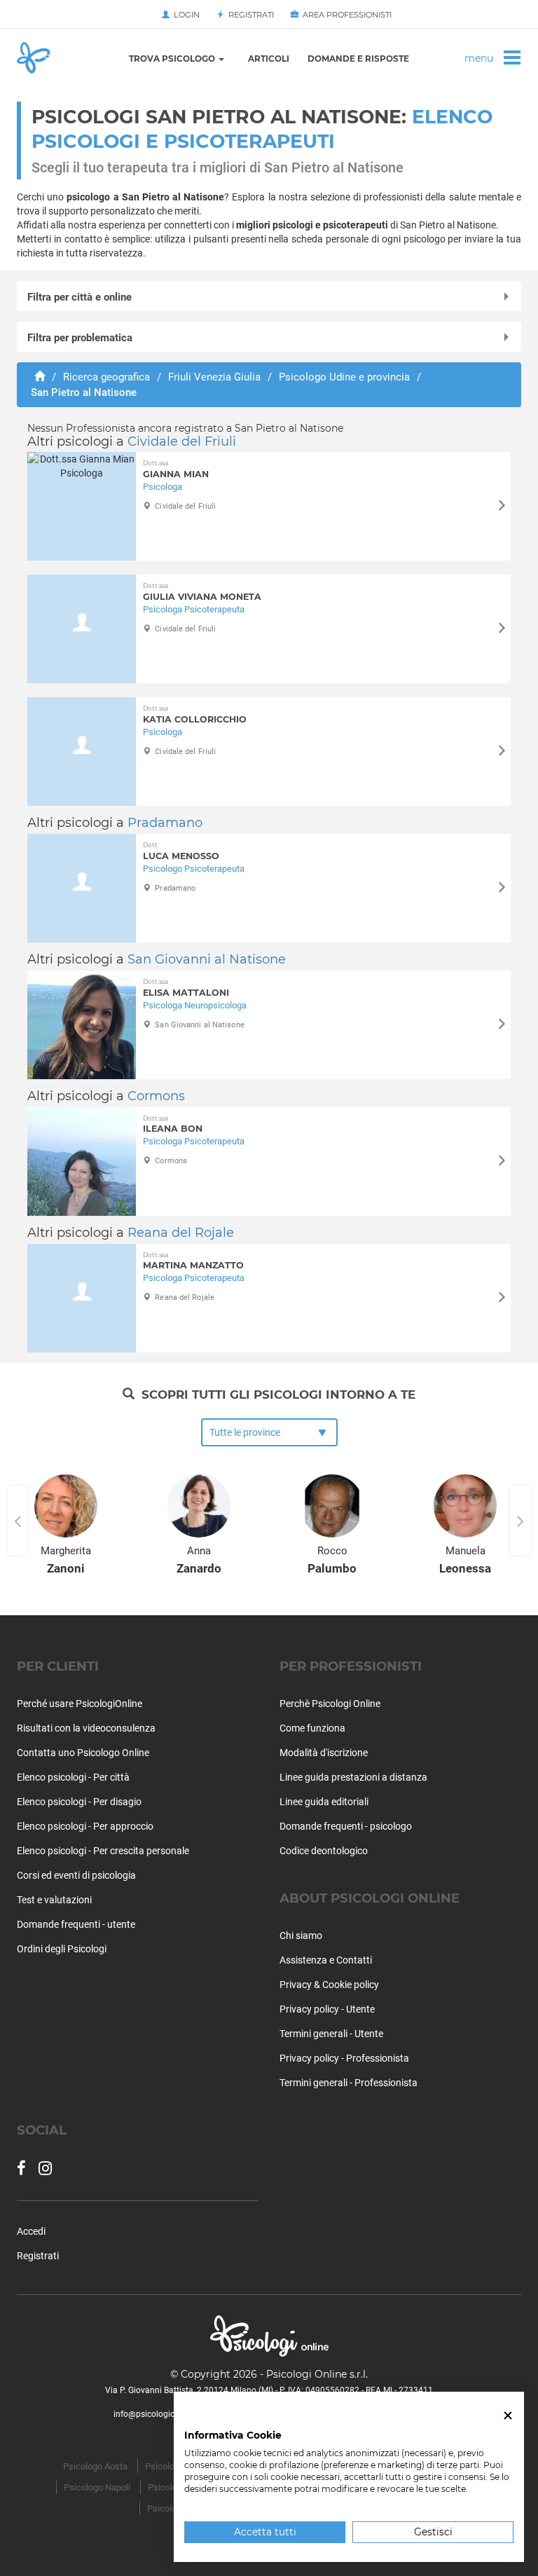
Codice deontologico (324, 1851)
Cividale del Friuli (182, 441)
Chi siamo (301, 1936)
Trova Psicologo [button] (173, 59)
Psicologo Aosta (95, 2466)
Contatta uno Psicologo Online (83, 1753)
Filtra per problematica (80, 338)
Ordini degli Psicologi (62, 1949)
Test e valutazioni (54, 1900)
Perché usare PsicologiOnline (80, 1704)
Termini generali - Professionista (349, 2083)
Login (185, 15)
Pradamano (165, 823)
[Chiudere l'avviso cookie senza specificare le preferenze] (508, 2416)
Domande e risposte (358, 59)
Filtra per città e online (80, 297)
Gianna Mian (176, 469)
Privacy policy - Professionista (344, 2058)
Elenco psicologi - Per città (73, 1777)
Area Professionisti (345, 15)
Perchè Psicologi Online (330, 1704)
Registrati (249, 15)
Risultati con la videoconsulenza (86, 1728)
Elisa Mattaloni (186, 988)
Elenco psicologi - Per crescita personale (103, 1851)
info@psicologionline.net (160, 2414)
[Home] (40, 377)
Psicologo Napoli (97, 2487)
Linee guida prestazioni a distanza (353, 1777)
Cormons (156, 1096)
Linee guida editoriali (324, 1802)
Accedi (31, 2231)
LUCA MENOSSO (181, 851)
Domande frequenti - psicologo (346, 1826)
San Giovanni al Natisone (207, 959)
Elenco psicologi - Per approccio (85, 1826)
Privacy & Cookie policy (329, 1985)
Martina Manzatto (193, 1261)
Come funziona (312, 1728)
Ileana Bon (173, 1124)
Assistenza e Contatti (326, 1960)
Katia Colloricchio (195, 714)
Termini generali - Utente (331, 2034)
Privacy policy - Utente (327, 2009)
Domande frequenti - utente (76, 1924)
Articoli (269, 59)
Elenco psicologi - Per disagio (79, 1802)
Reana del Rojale (181, 1233)
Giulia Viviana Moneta (202, 592)
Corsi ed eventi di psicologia (76, 1875)
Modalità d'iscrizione (324, 1753)
